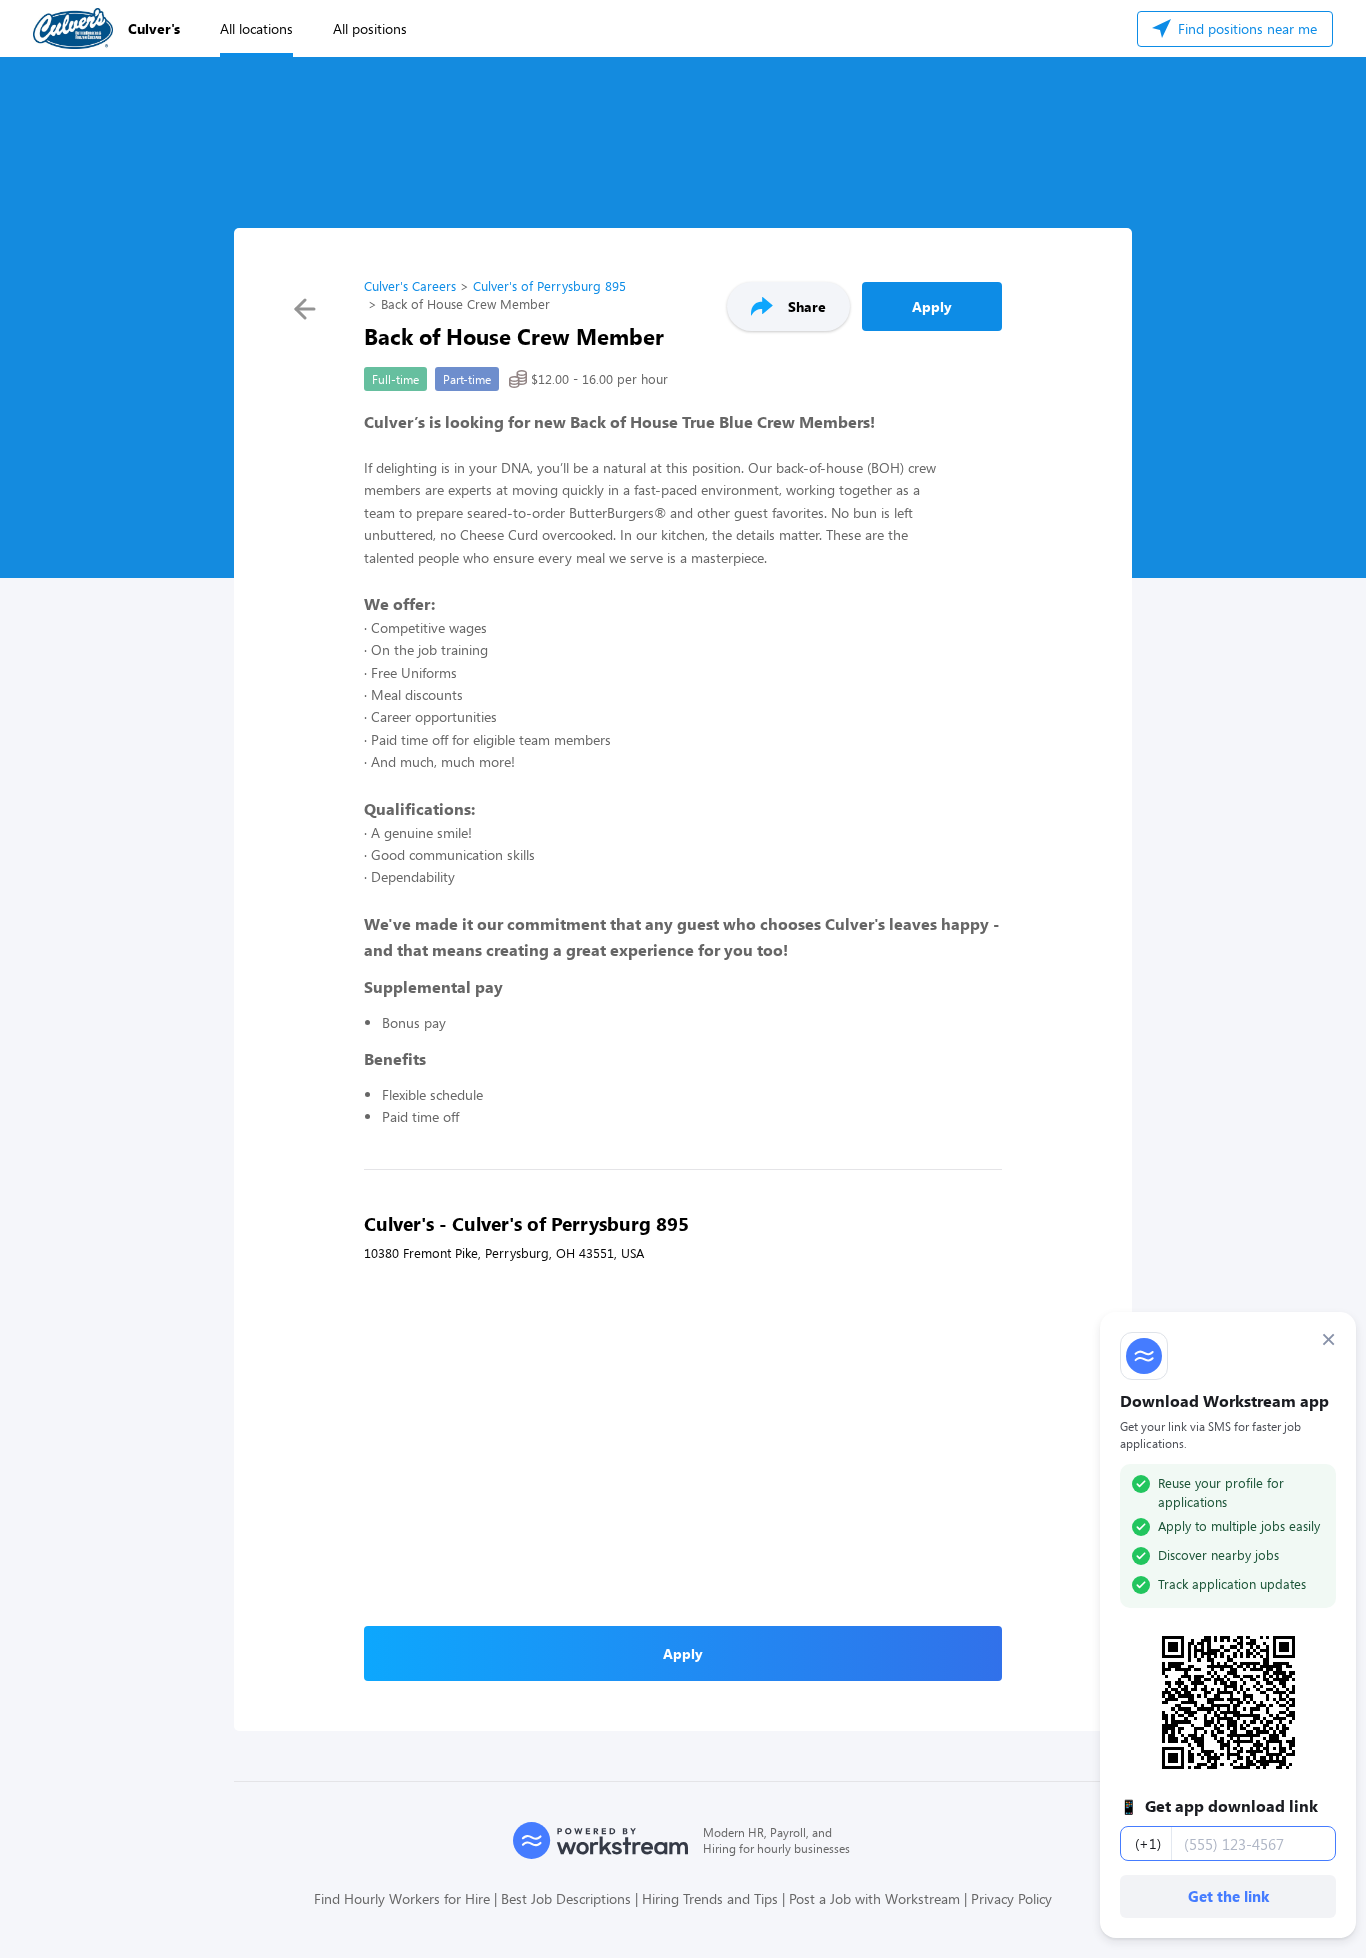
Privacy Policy (1011, 1898)
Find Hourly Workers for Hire (402, 1898)
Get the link (1228, 1896)
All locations (256, 28)
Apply (932, 306)
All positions (370, 28)
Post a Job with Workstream (874, 1898)
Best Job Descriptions (566, 1898)
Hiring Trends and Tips (710, 1898)
